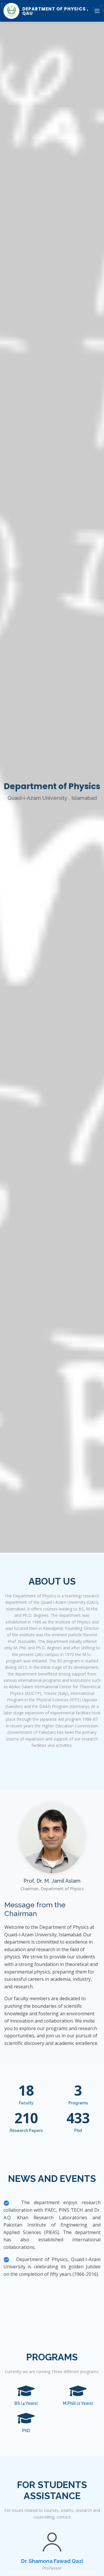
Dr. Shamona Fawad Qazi (52, 2561)
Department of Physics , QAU (55, 11)
